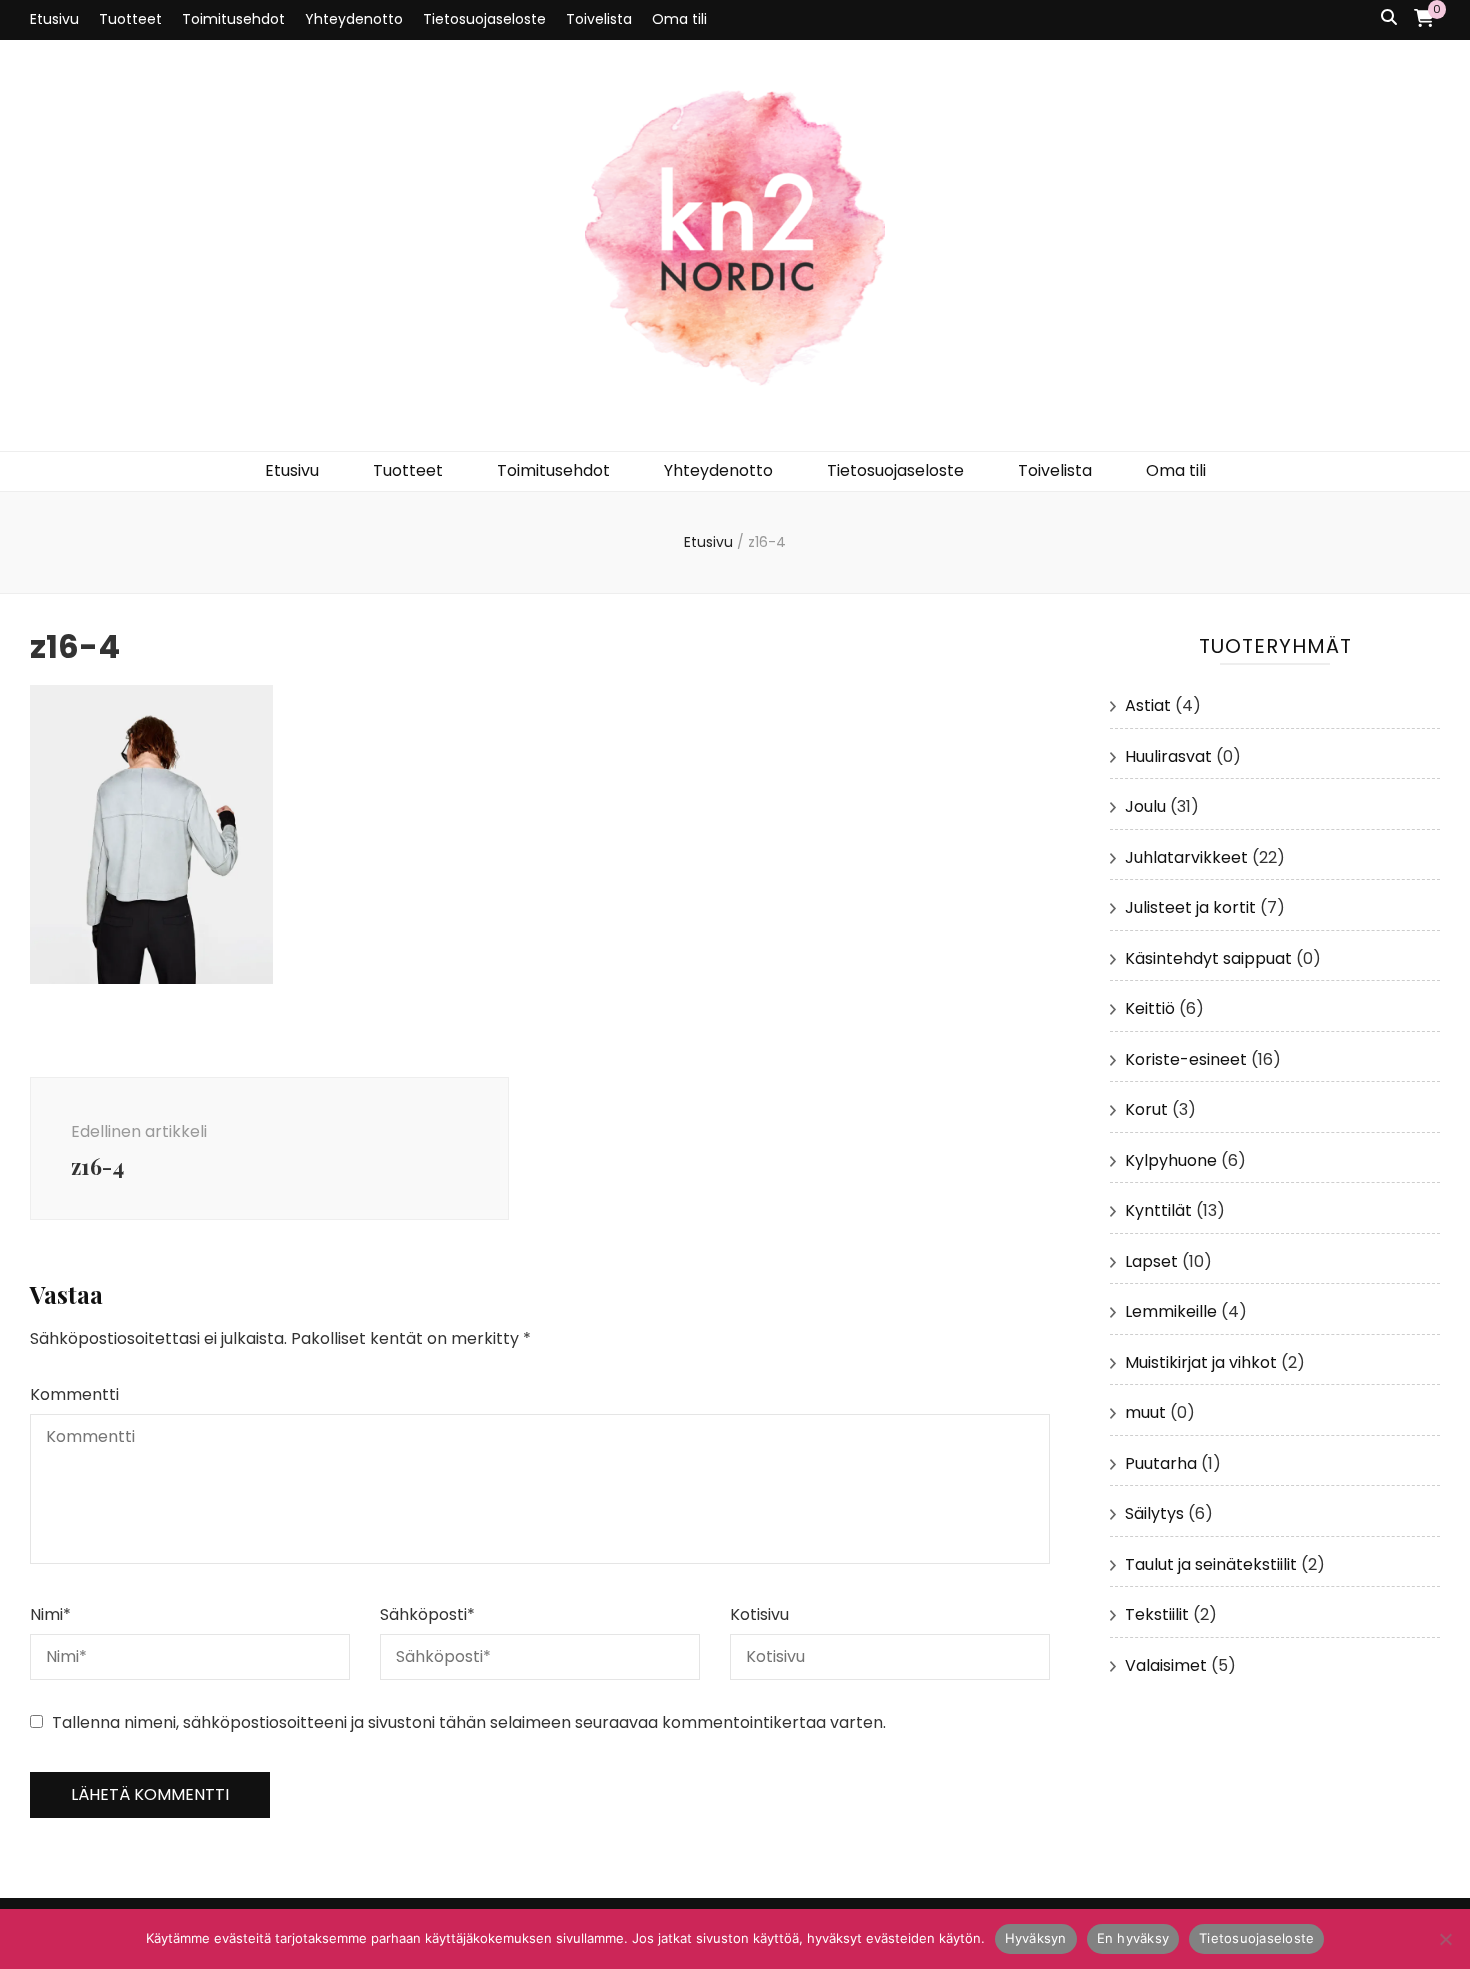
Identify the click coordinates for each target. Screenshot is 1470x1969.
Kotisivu (759, 1614)
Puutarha (1161, 1463)
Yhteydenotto (354, 19)
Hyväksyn (1036, 1938)
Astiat (1148, 705)
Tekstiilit (1157, 1614)
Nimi (50, 1614)
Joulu (1145, 806)
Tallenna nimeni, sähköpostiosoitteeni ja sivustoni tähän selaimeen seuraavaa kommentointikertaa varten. (469, 1722)
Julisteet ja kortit (1190, 907)
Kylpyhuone (1171, 1160)
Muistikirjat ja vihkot (1201, 1362)
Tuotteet (130, 19)
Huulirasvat (1168, 756)
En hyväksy (1133, 1938)
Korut (1146, 1109)
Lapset (1151, 1261)
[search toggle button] (1389, 18)
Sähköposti (427, 1614)
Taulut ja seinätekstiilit (1211, 1564)
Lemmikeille (1171, 1311)
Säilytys (1154, 1513)
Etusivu (54, 19)
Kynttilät (1158, 1210)
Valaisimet (1166, 1665)
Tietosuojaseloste (484, 19)
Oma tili (679, 19)
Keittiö (1150, 1008)
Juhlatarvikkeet (1186, 857)
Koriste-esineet (1186, 1059)
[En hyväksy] (1445, 1939)
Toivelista (599, 19)
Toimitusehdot (233, 19)
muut (1145, 1412)
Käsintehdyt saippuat (1208, 958)
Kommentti (74, 1394)
